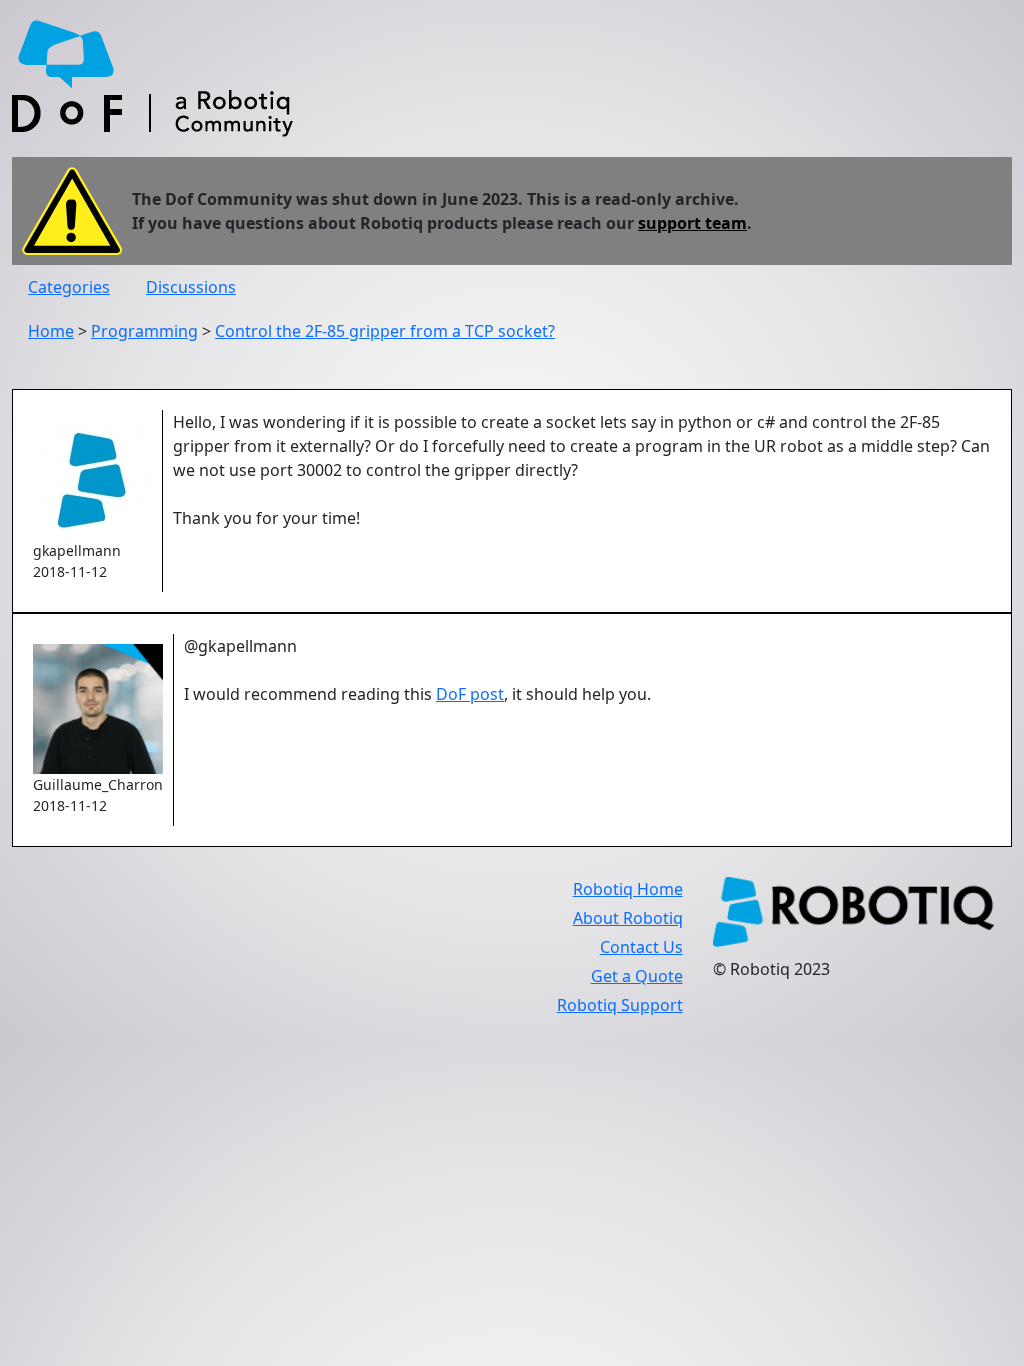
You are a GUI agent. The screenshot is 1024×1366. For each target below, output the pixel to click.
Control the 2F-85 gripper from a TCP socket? (385, 331)
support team (692, 223)
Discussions (191, 287)
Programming (144, 331)
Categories (69, 287)
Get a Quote (637, 976)
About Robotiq (628, 918)
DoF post (470, 694)
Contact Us (641, 947)
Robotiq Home (628, 889)
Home (51, 331)
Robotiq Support (620, 1005)
